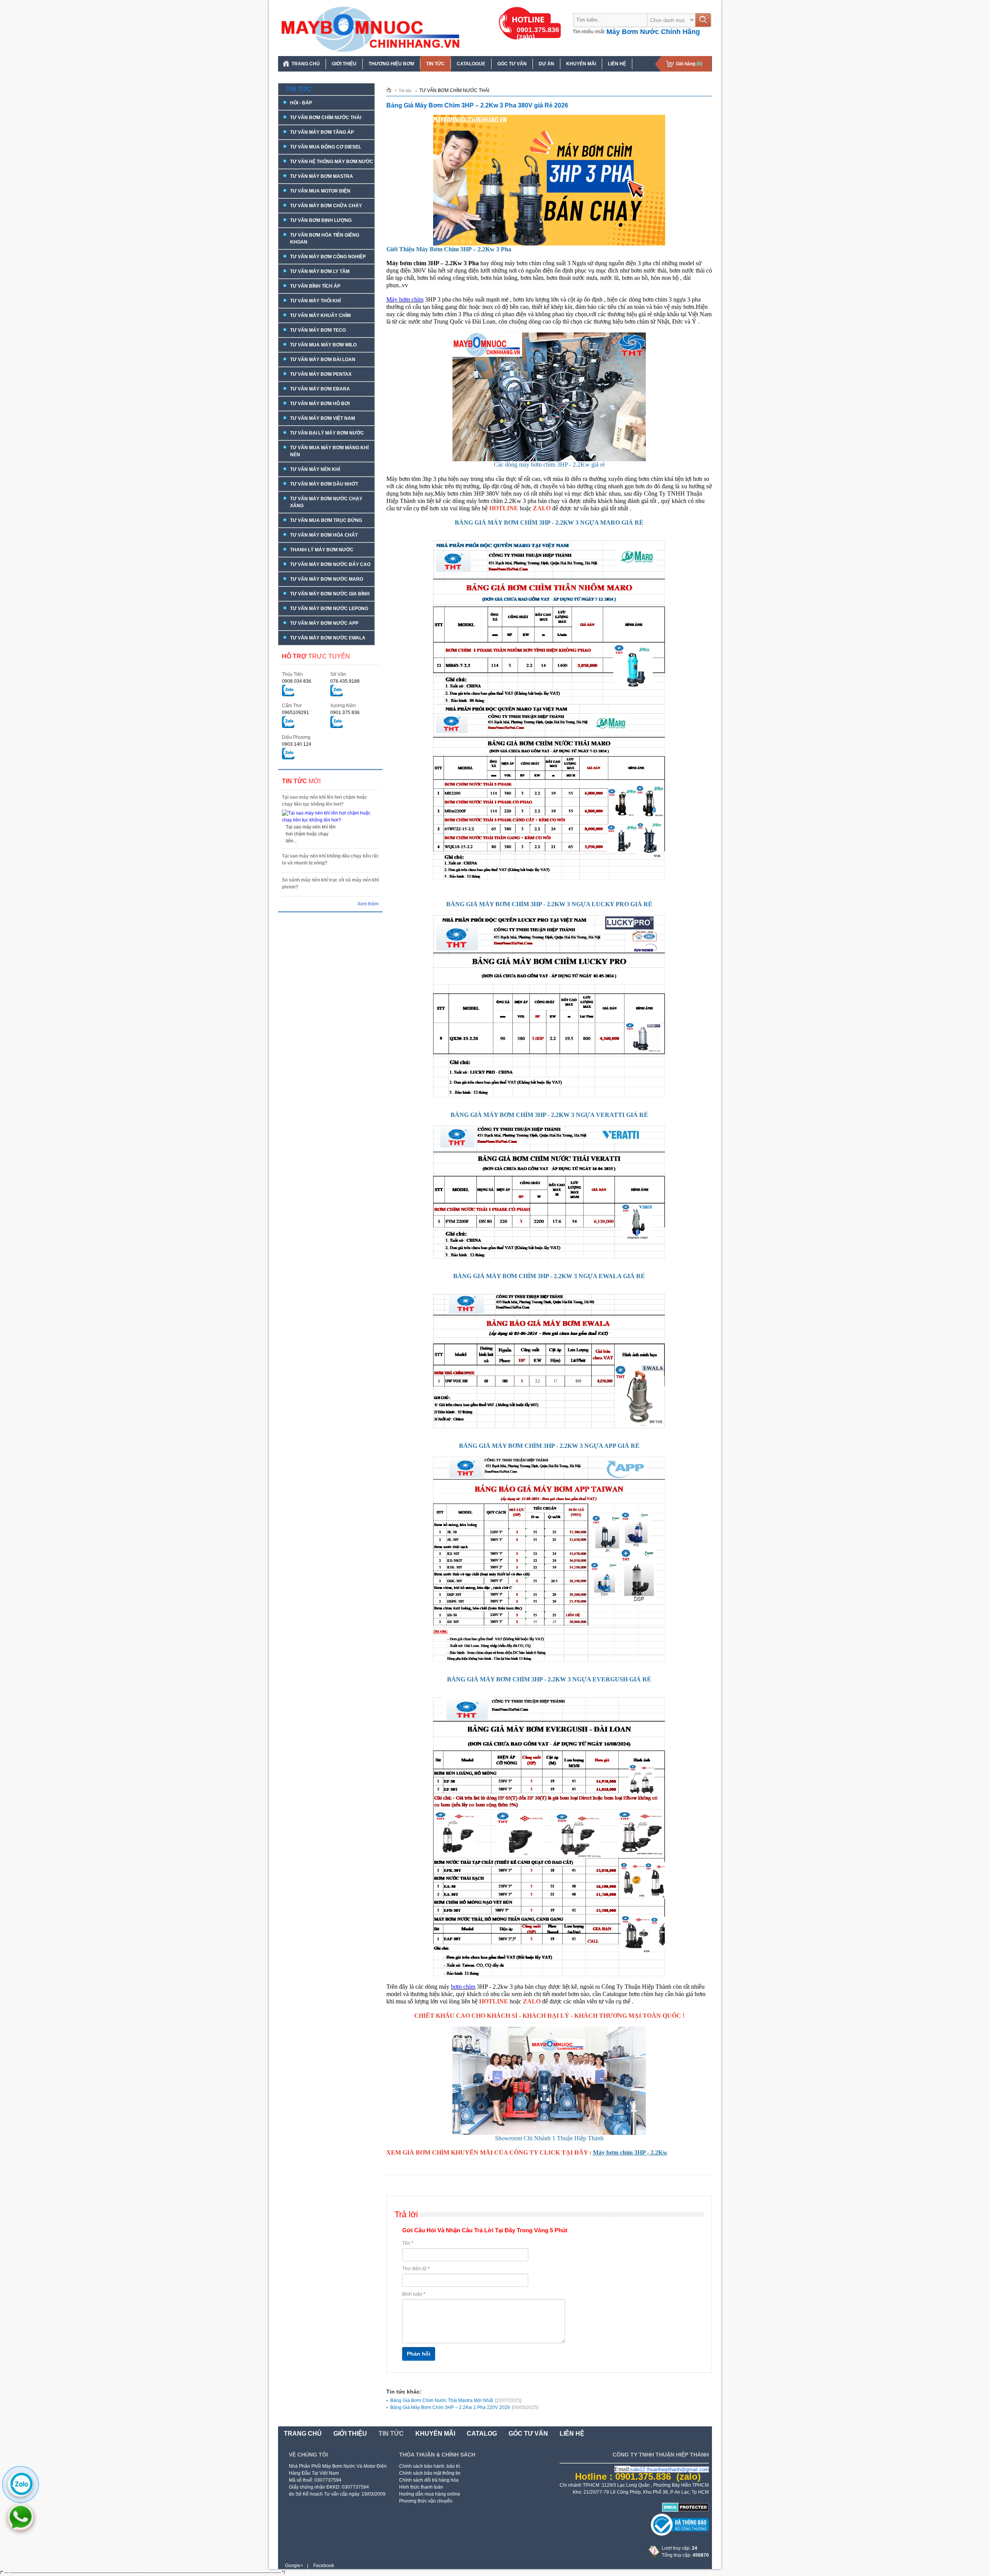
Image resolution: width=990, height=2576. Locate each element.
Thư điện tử (416, 2269)
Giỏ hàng (689, 64)
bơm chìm (463, 1987)
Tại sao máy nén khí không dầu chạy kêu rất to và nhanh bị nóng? (330, 859)
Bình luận (414, 2294)
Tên (408, 2243)
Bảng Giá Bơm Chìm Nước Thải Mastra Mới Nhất (456, 2400)
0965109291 (295, 713)
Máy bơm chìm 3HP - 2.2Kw (630, 2152)
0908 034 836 (297, 681)
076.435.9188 (345, 681)
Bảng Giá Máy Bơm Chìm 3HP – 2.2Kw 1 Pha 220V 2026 (464, 2407)
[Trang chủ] (392, 90)
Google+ (294, 2566)
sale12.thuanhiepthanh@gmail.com (670, 2469)
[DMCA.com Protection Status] (685, 2510)
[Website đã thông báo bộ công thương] (680, 2534)
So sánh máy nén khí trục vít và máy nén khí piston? (330, 883)
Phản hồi (419, 2354)
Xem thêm (368, 904)
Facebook (324, 2566)
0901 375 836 (345, 713)
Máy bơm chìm (405, 299)
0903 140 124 (297, 744)
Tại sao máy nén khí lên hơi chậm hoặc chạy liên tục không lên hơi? (325, 801)
